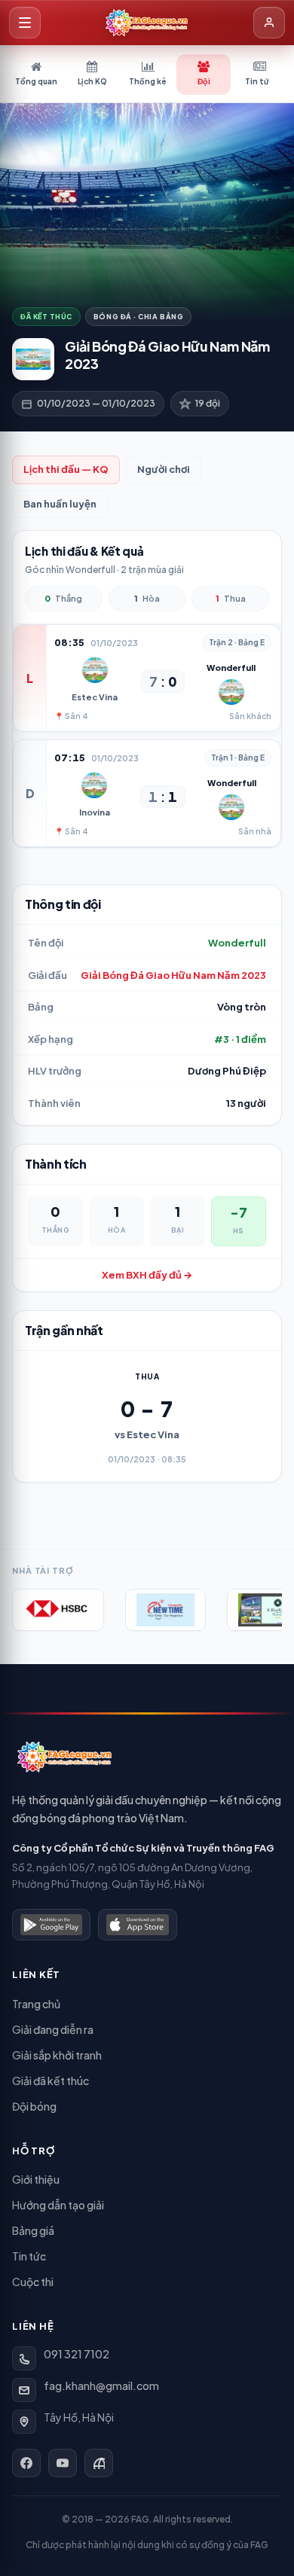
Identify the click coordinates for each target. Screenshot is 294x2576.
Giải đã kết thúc (51, 2081)
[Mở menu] (25, 23)
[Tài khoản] (269, 23)
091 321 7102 (77, 2354)
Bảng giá (33, 2230)
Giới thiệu (36, 2179)
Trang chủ (36, 2004)
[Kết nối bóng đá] (99, 2463)
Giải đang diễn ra (53, 2029)
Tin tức (29, 2256)
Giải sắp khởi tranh (57, 2055)
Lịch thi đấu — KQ (66, 469)
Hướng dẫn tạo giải (58, 2205)
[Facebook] (26, 2463)
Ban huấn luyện (60, 504)
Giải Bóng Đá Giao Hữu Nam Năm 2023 (173, 975)
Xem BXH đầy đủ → (147, 1275)
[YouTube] (63, 2463)
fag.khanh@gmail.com (101, 2385)
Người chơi (164, 469)
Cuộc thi (33, 2282)
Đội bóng (34, 2106)
